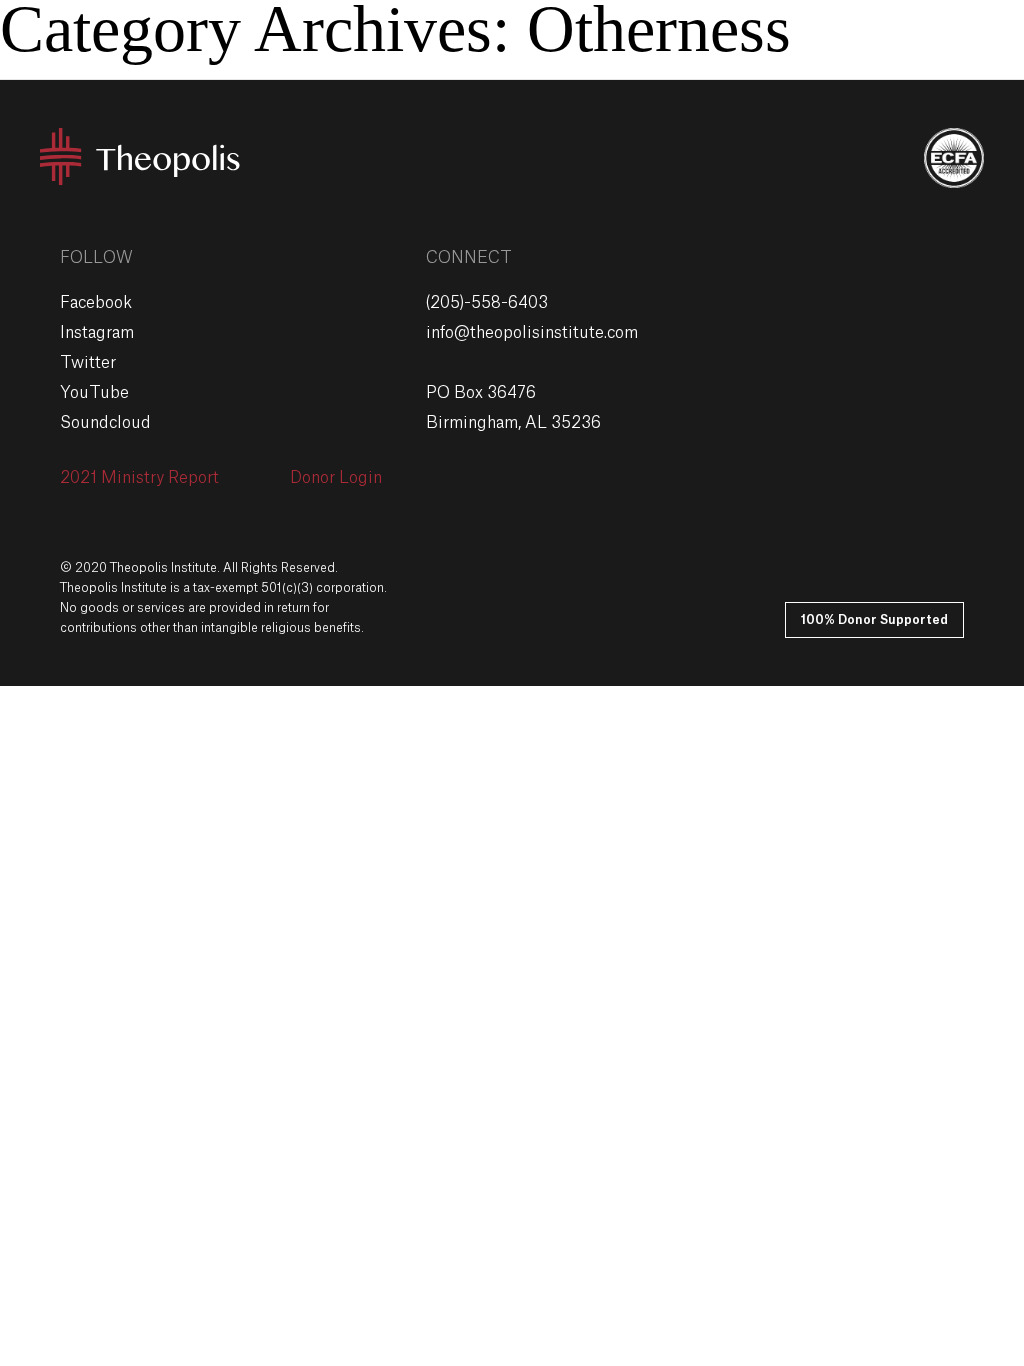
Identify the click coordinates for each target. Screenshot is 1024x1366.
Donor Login (336, 478)
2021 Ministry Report (139, 478)
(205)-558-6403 (487, 303)
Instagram (97, 333)
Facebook (96, 303)
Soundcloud (105, 423)
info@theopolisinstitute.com (532, 333)
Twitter (88, 363)
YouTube (94, 393)
